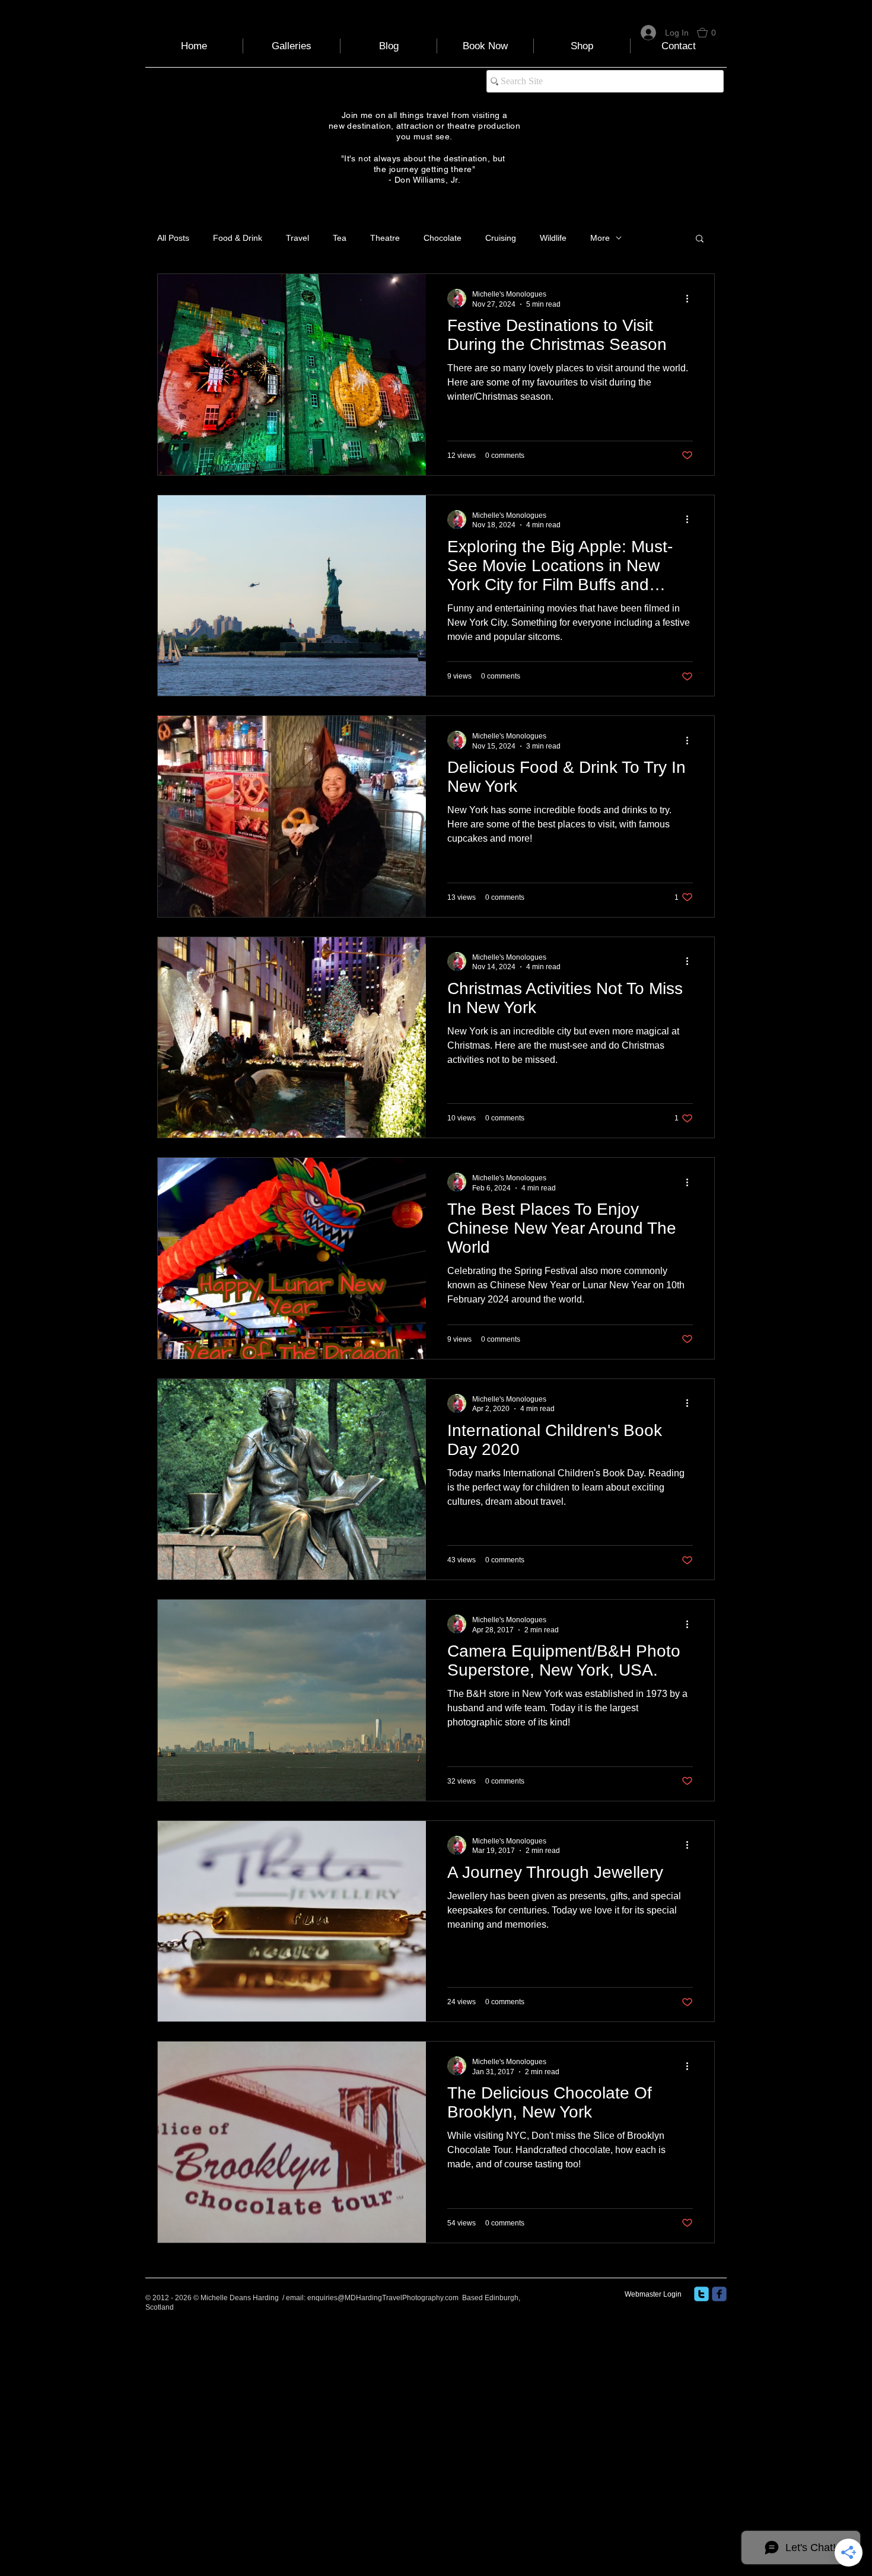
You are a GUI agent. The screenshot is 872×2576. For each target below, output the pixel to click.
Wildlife (553, 238)
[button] (712, 33)
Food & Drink (238, 238)
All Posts (173, 238)
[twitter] (701, 2294)
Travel (297, 238)
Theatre (385, 238)
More (600, 238)
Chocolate (443, 238)
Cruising (501, 238)
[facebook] (719, 2294)
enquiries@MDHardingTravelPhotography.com (383, 2298)
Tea (340, 238)
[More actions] (691, 298)
